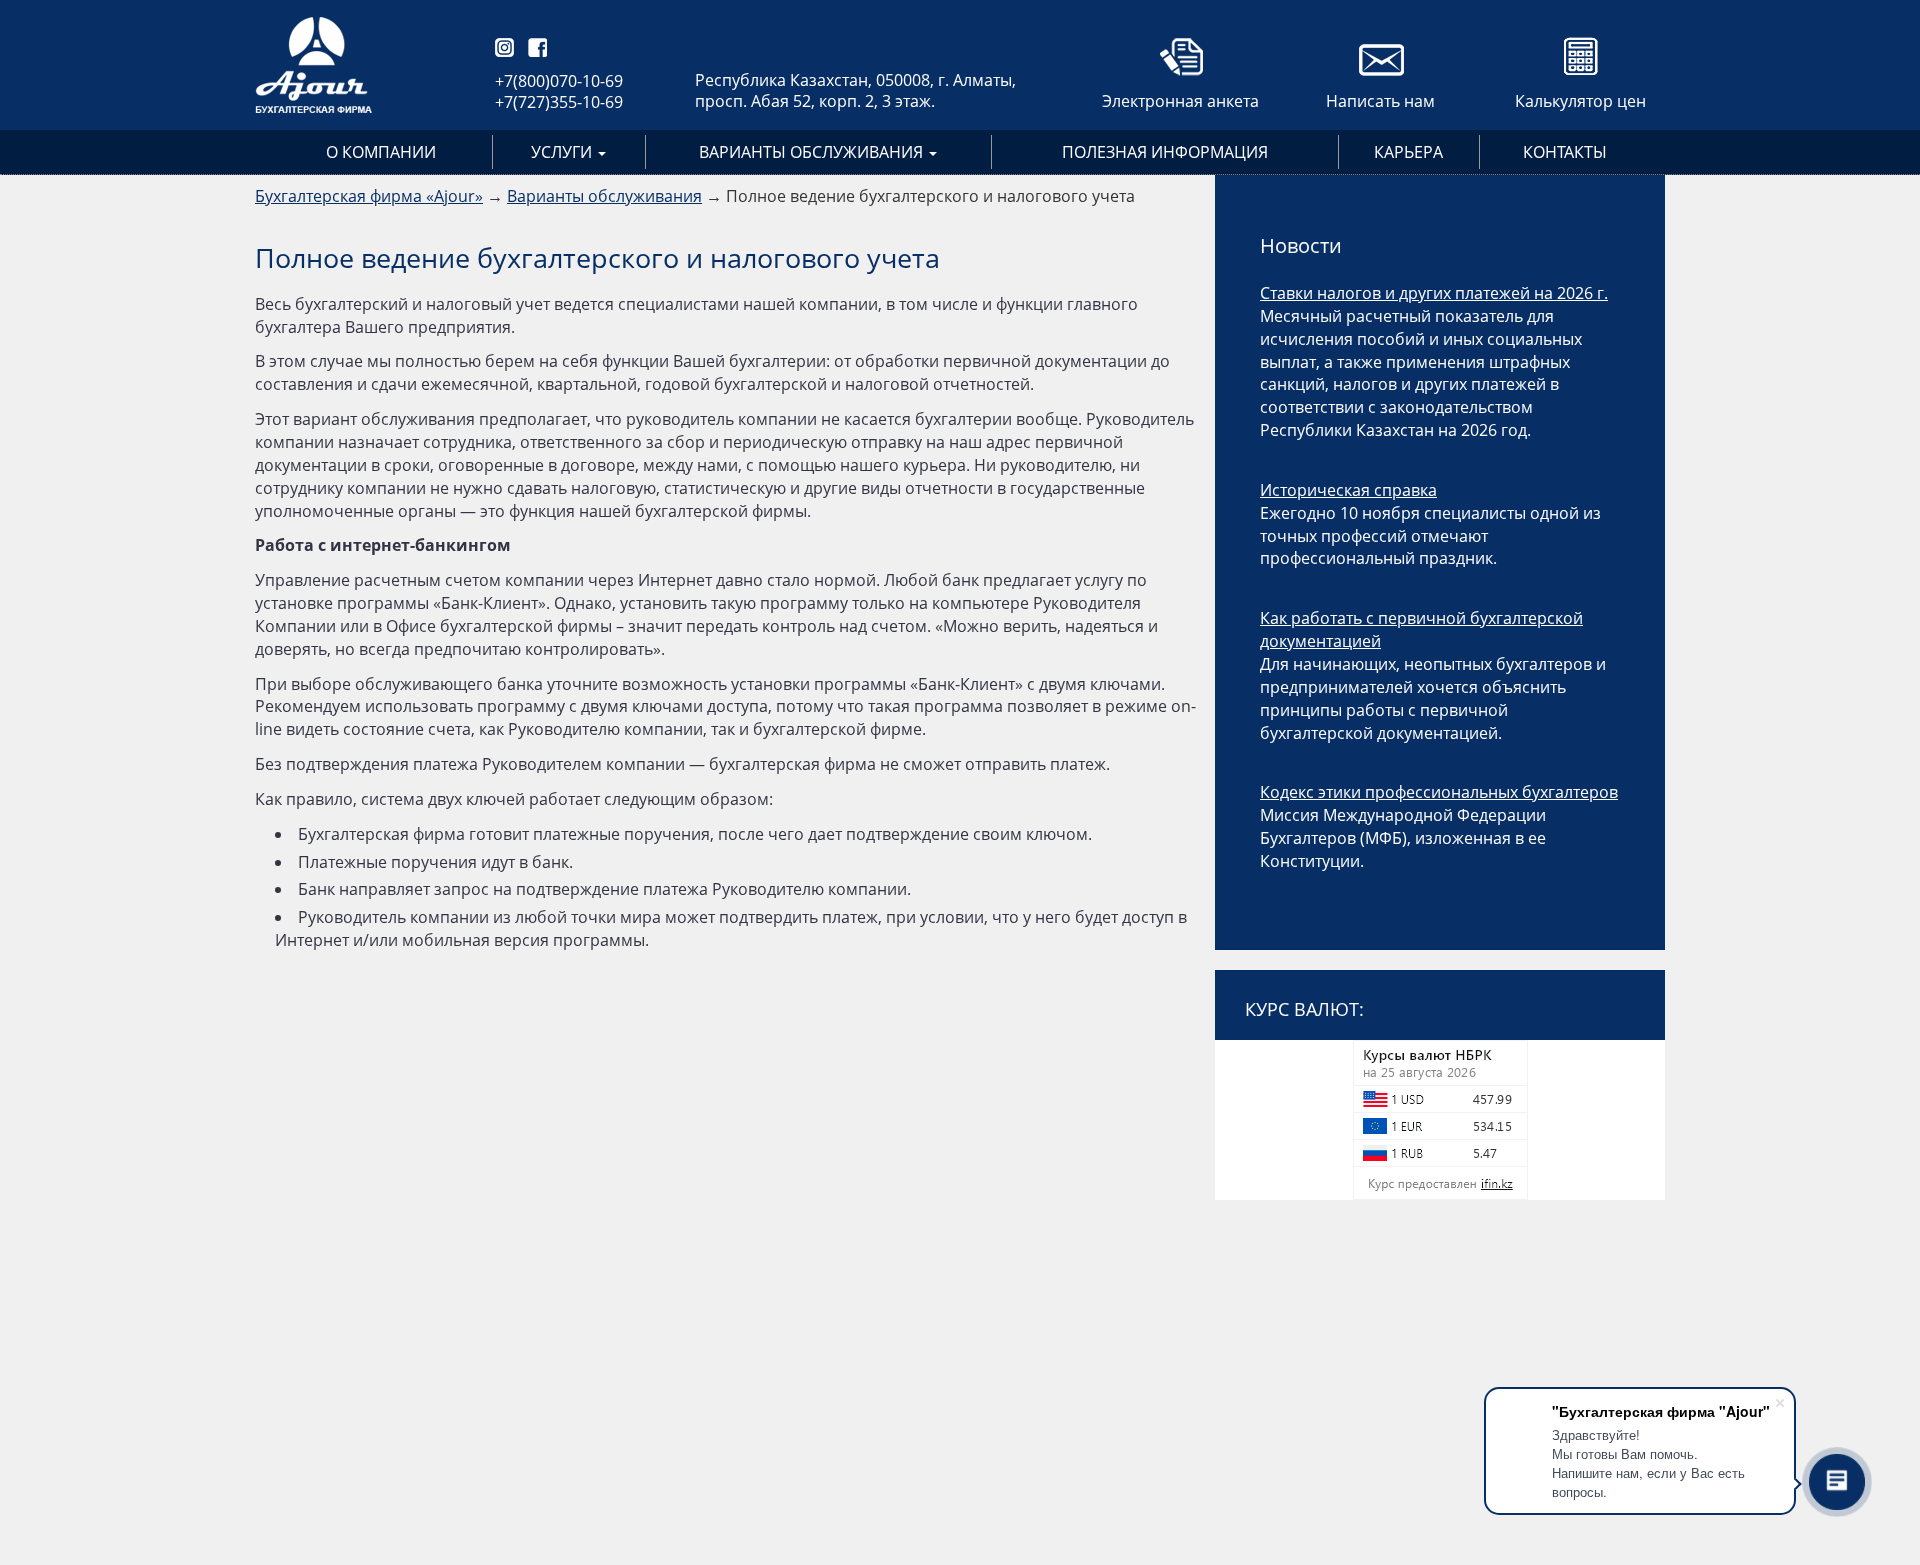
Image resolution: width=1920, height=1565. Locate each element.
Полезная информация (1165, 152)
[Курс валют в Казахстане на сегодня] (1440, 1120)
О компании (381, 152)
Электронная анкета (1180, 101)
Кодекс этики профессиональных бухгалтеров (1439, 792)
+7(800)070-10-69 (559, 81)
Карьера (1408, 152)
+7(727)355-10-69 (559, 102)
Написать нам (1380, 101)
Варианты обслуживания (813, 152)
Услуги (563, 152)
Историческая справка (1348, 490)
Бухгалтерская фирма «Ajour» (369, 196)
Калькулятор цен (1580, 101)
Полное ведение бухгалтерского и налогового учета (930, 196)
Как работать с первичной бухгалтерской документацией (1421, 629)
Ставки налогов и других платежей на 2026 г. (1434, 293)
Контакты (1565, 152)
